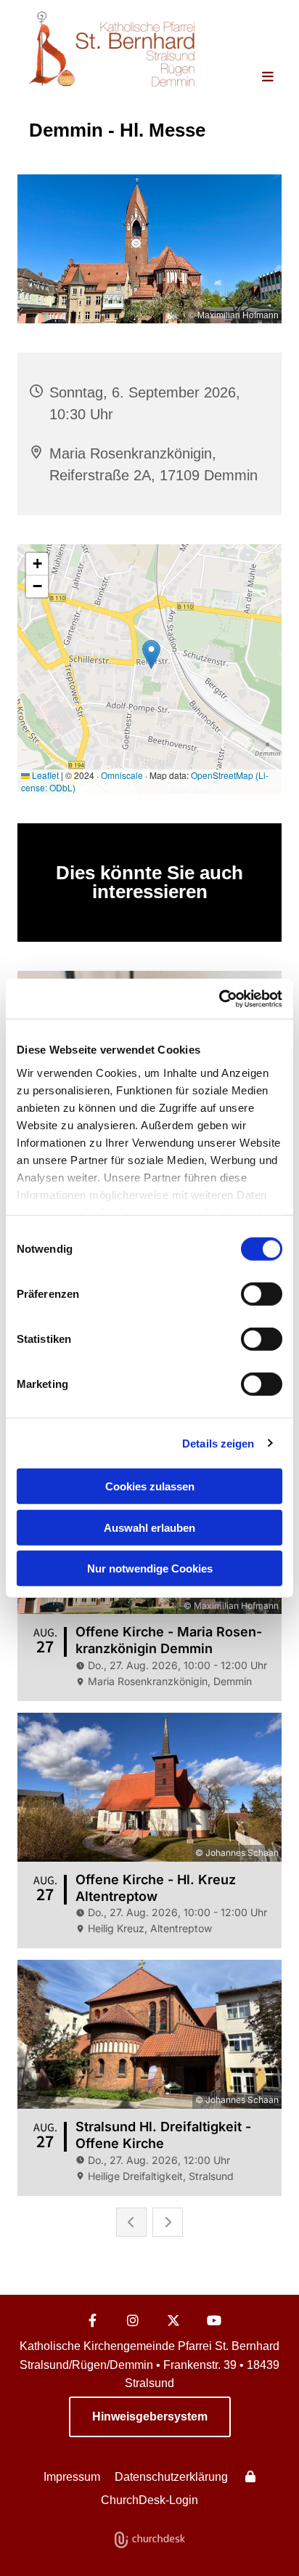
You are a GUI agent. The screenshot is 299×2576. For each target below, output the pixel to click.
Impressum (72, 2477)
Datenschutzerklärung (171, 2477)
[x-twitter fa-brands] (173, 2320)
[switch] (262, 1294)
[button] (256, 78)
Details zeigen (218, 1443)
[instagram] (133, 2320)
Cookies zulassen (150, 1486)
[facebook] (92, 2320)
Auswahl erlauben (149, 1527)
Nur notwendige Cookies (150, 1568)
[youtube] (214, 2320)
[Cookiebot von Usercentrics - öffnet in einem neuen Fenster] (219, 998)
